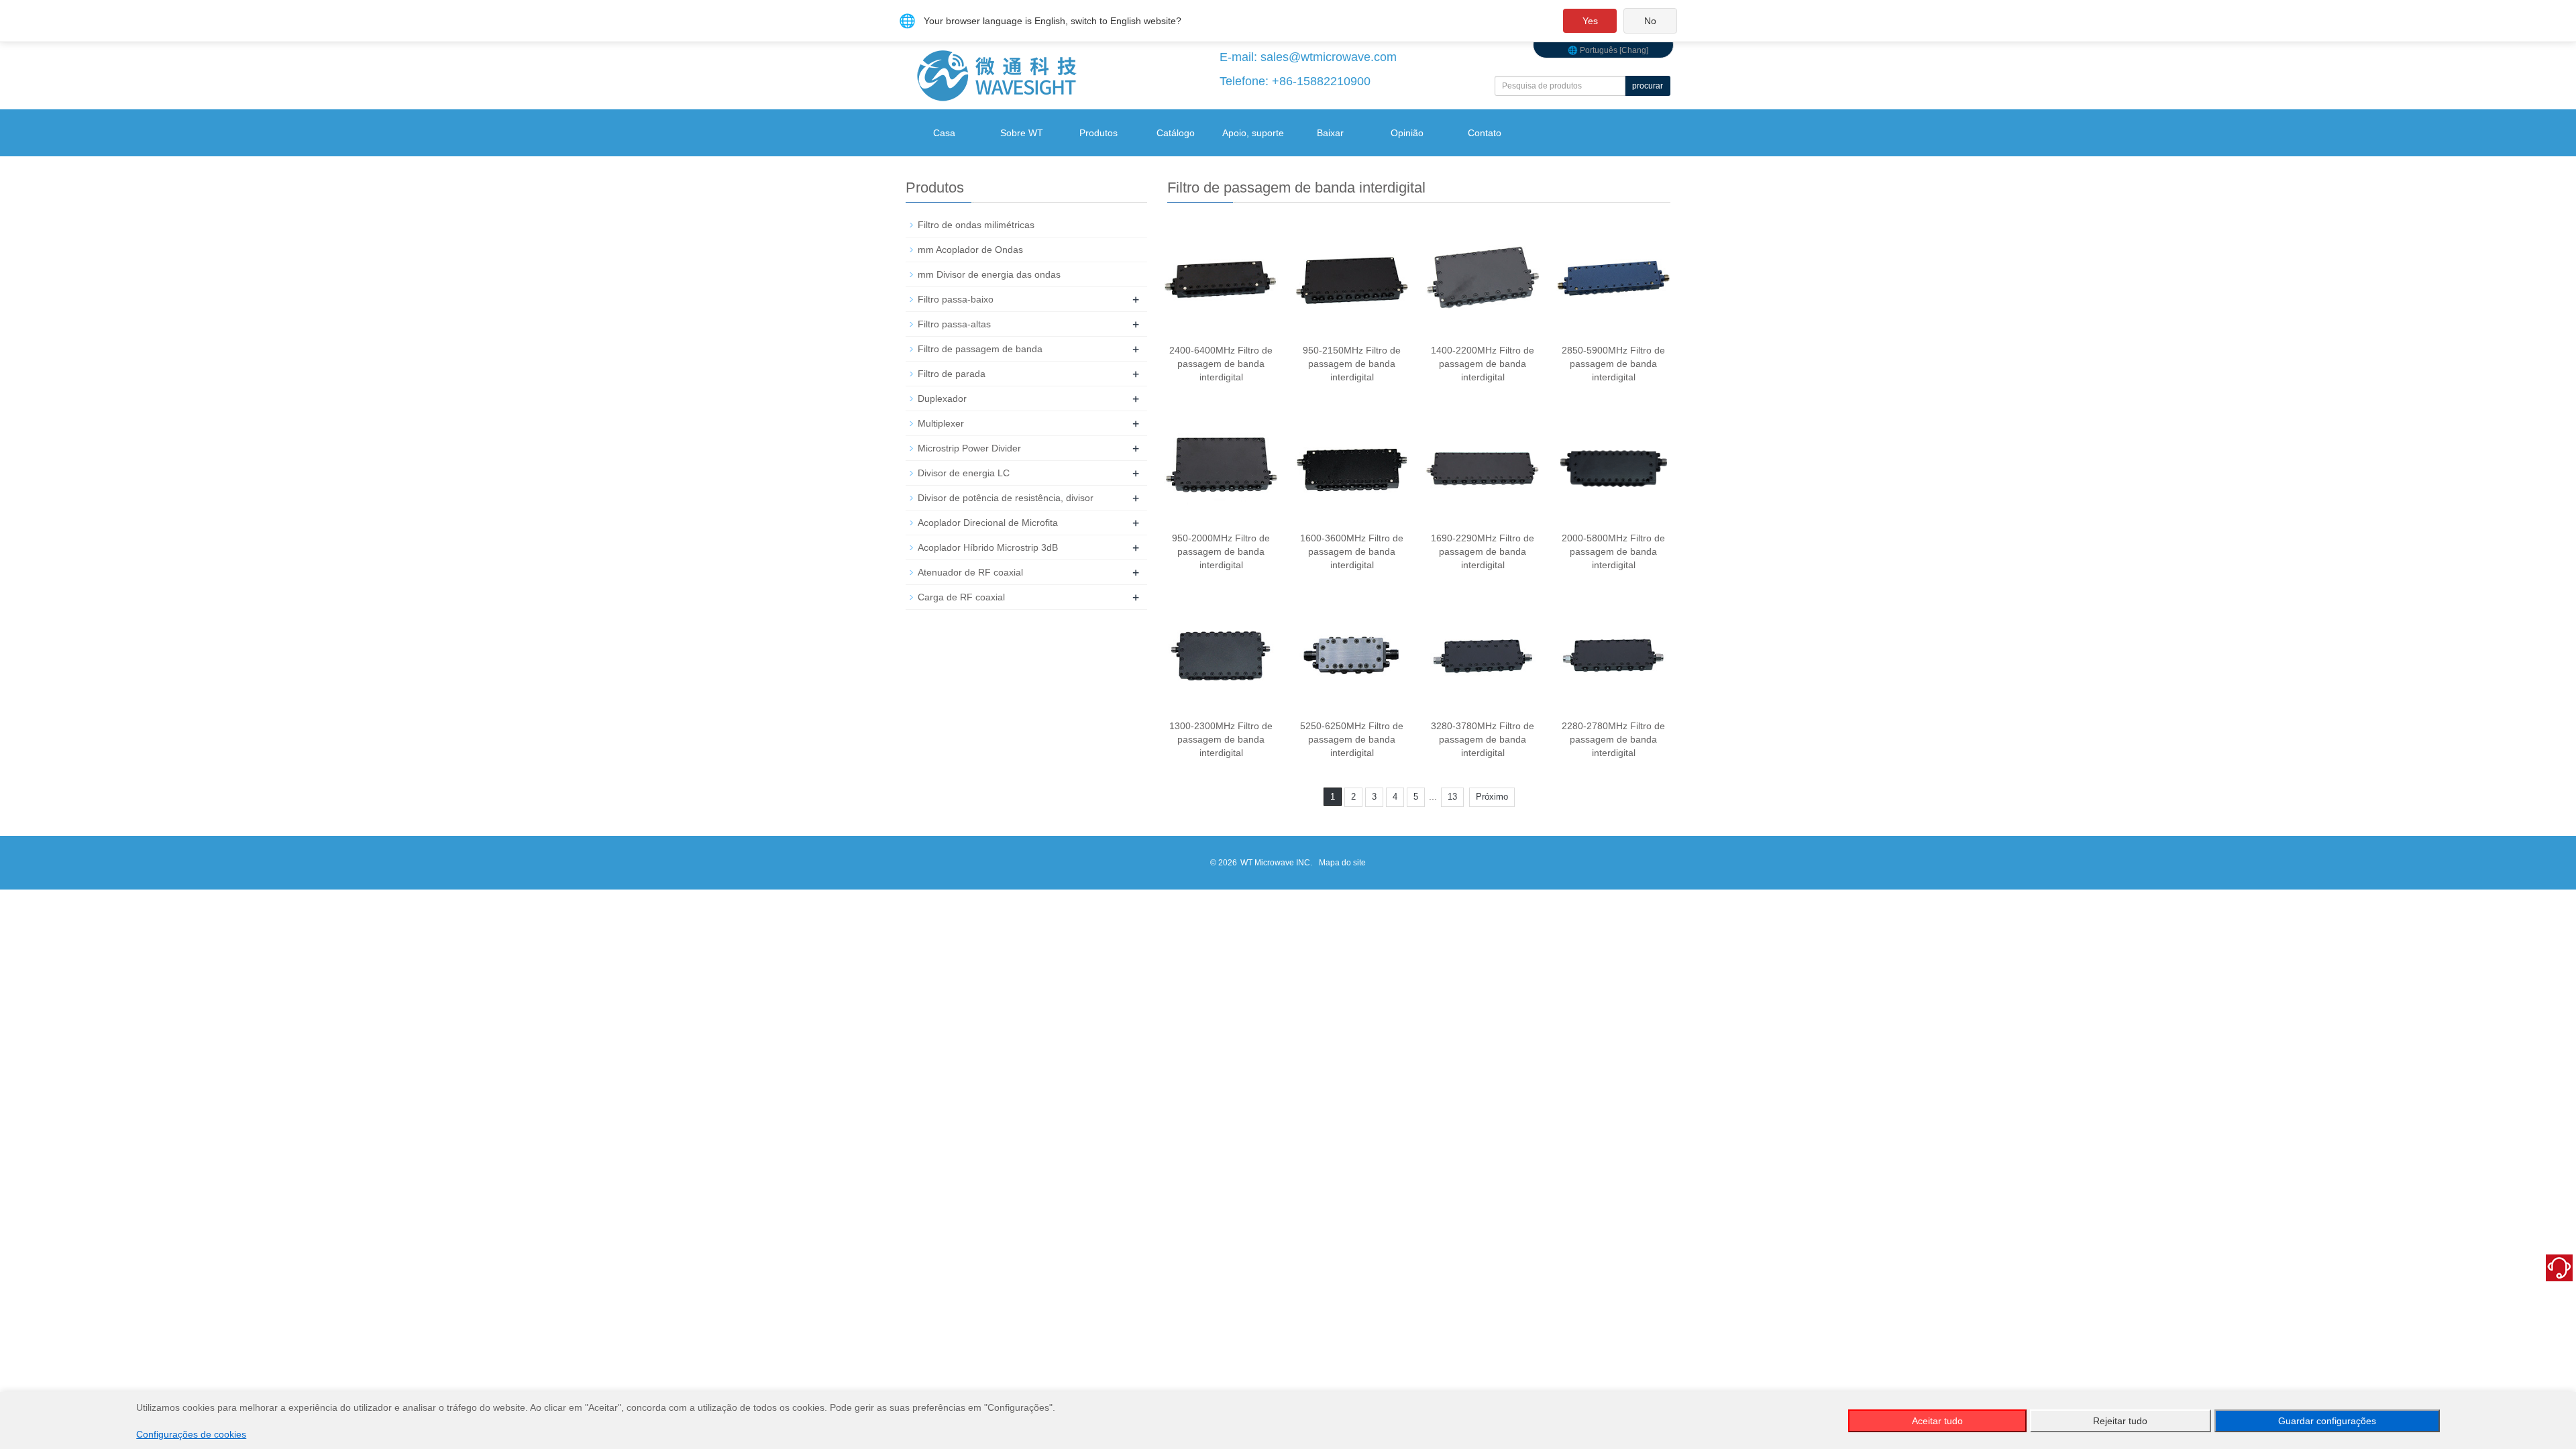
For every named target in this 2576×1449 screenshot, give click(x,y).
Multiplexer (941, 423)
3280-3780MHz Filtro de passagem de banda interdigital (1483, 739)
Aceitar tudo (1937, 1421)
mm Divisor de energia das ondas (989, 274)
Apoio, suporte (1253, 133)
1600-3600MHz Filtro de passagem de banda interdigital (1352, 551)
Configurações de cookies (191, 1434)
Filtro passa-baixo (956, 299)
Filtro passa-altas (954, 324)
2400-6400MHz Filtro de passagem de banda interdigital (1221, 364)
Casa (944, 133)
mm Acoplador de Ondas (970, 250)
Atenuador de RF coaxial (970, 572)
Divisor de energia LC (964, 473)
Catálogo (1176, 133)
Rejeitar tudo (2120, 1421)
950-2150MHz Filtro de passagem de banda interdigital (1352, 364)
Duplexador (942, 398)
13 (1452, 797)
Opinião (1407, 133)
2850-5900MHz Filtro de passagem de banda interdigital (1613, 364)
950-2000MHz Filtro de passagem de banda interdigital (1221, 551)
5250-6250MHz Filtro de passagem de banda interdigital (1352, 739)
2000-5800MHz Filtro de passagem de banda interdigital (1613, 551)
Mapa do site (1342, 863)
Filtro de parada (952, 374)
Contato (1485, 133)
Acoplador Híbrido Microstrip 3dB (988, 547)
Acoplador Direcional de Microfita (988, 523)
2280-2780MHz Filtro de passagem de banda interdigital (1613, 739)
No (1650, 21)
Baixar (1330, 133)
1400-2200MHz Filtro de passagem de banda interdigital (1483, 364)
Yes (1590, 21)
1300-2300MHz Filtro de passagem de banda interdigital (1221, 739)
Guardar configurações (2327, 1421)
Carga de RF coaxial (961, 597)
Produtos (1098, 133)
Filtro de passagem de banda (980, 349)
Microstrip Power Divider (969, 448)
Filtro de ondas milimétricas (976, 225)
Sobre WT (1022, 133)
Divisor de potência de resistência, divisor (1006, 498)
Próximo (1492, 797)
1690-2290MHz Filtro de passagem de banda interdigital (1483, 551)
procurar (1648, 86)
